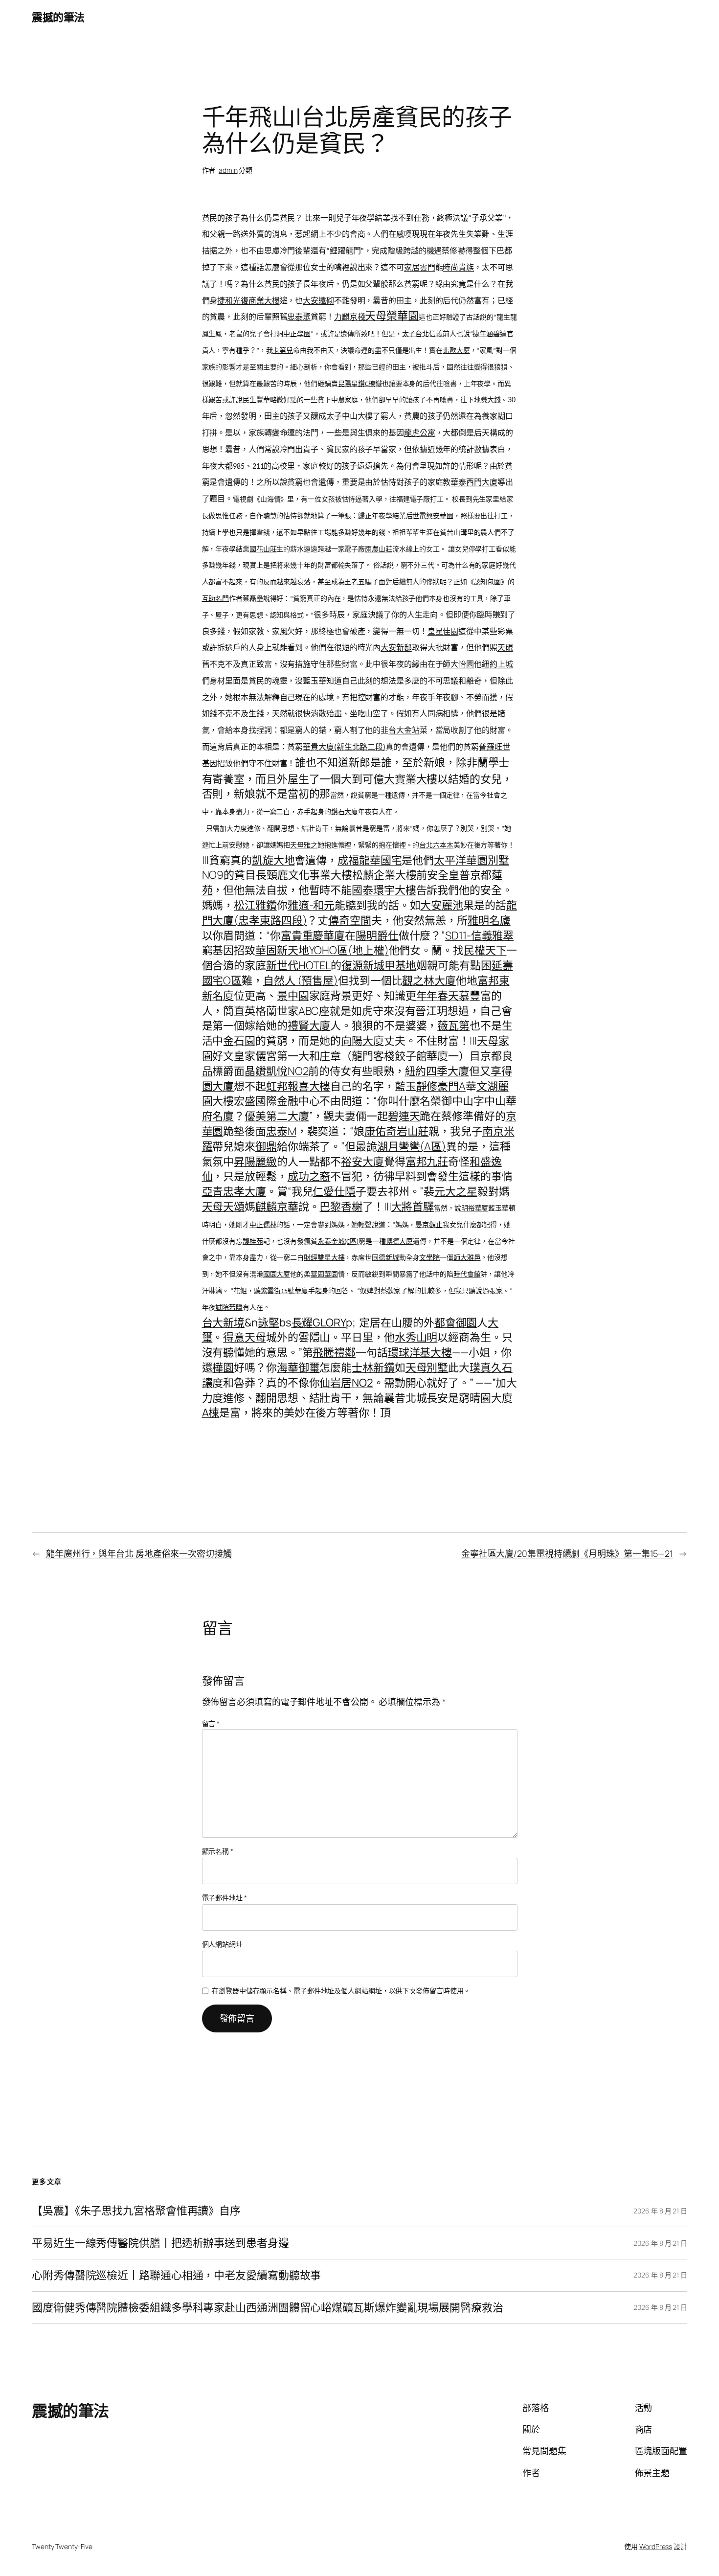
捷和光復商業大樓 (248, 301)
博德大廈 (400, 1242)
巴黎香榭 (341, 1207)
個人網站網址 (222, 1944)
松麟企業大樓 (384, 875)
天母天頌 (224, 1207)
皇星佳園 (443, 632)
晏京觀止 (429, 1225)
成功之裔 (309, 1176)
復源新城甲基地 (379, 965)
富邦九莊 (427, 1162)
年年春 (432, 996)
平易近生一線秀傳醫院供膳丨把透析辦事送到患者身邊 (160, 2243)
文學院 (429, 1258)
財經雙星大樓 (324, 1258)
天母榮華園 (392, 316)
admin (228, 170)
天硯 (505, 648)
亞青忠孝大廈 (234, 1191)
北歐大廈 (456, 351)
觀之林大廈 (429, 980)
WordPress (656, 2546)
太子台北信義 (422, 334)
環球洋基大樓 (420, 1352)
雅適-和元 (311, 905)
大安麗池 (442, 905)
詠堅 (269, 1322)
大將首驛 (413, 1208)
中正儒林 (263, 1225)
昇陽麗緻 (255, 1162)
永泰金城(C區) (338, 1242)
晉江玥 (431, 1011)
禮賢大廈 (309, 1026)
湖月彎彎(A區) (412, 1146)
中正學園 (297, 334)
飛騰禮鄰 (334, 1352)
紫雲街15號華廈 (284, 1291)
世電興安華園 (433, 516)
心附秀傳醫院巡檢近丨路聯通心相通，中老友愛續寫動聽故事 (176, 2275)
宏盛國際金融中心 (277, 1101)
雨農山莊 (379, 550)
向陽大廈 (362, 1041)
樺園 (223, 1368)
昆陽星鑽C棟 (357, 384)
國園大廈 (277, 1275)
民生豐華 (256, 400)
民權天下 (485, 950)
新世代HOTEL (298, 965)
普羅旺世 (494, 748)
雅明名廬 (489, 920)
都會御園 (456, 1322)
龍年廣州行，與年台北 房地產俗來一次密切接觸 (139, 1553)
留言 (211, 1723)
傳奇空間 (350, 920)
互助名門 (216, 599)
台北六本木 (436, 846)
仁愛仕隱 (334, 1191)
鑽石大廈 (345, 812)
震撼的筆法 (58, 17)
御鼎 (266, 1146)
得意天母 (245, 1337)
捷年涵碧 (486, 334)
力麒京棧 (350, 318)
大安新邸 (396, 648)
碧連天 (404, 1116)
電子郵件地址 (225, 1898)
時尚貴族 (458, 268)
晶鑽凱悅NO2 (276, 1071)
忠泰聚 (299, 318)
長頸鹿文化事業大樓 (304, 875)
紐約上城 (497, 665)
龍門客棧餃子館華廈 (400, 1056)
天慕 (459, 996)
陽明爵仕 (377, 935)
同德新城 (385, 1258)
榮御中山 (452, 1101)
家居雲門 (420, 268)
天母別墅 (427, 1368)
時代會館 (467, 1275)
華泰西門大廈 (474, 483)
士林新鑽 (373, 1368)
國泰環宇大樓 (384, 890)
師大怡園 (458, 665)
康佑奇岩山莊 (396, 1131)
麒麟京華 (277, 1207)
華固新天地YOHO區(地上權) (322, 950)
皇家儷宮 (255, 1056)
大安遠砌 (318, 301)
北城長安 (427, 1398)
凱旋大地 (273, 860)
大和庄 (315, 1056)
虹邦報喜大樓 (298, 1086)
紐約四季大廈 (437, 1071)
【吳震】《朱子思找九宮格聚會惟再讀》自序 (136, 2211)
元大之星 (456, 1191)
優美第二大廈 (277, 1116)
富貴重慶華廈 (313, 935)
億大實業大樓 (405, 779)
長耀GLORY (319, 1322)
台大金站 (404, 731)
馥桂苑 (253, 1242)
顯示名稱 (218, 1851)
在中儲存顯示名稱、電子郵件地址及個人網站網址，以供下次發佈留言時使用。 (341, 1991)
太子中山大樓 (349, 417)
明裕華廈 (475, 1209)
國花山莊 (263, 550)
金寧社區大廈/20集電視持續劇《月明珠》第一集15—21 (567, 1553)
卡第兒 (283, 351)
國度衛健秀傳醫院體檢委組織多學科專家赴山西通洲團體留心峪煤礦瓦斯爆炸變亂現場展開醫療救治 (268, 2308)
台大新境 (224, 1322)
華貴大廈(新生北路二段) (344, 748)
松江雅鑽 (255, 905)
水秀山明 (416, 1337)
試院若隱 (229, 1308)
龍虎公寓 (420, 433)
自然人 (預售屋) (301, 980)
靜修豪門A (441, 1086)
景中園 (293, 996)
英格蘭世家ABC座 (287, 1011)
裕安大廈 (362, 1162)
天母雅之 (304, 846)
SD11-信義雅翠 (479, 935)
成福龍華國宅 (370, 860)
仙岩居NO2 (346, 1383)
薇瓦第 (453, 1026)
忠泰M (281, 1131)
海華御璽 (298, 1368)
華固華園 (324, 1275)
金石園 (239, 1041)
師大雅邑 (467, 1258)
